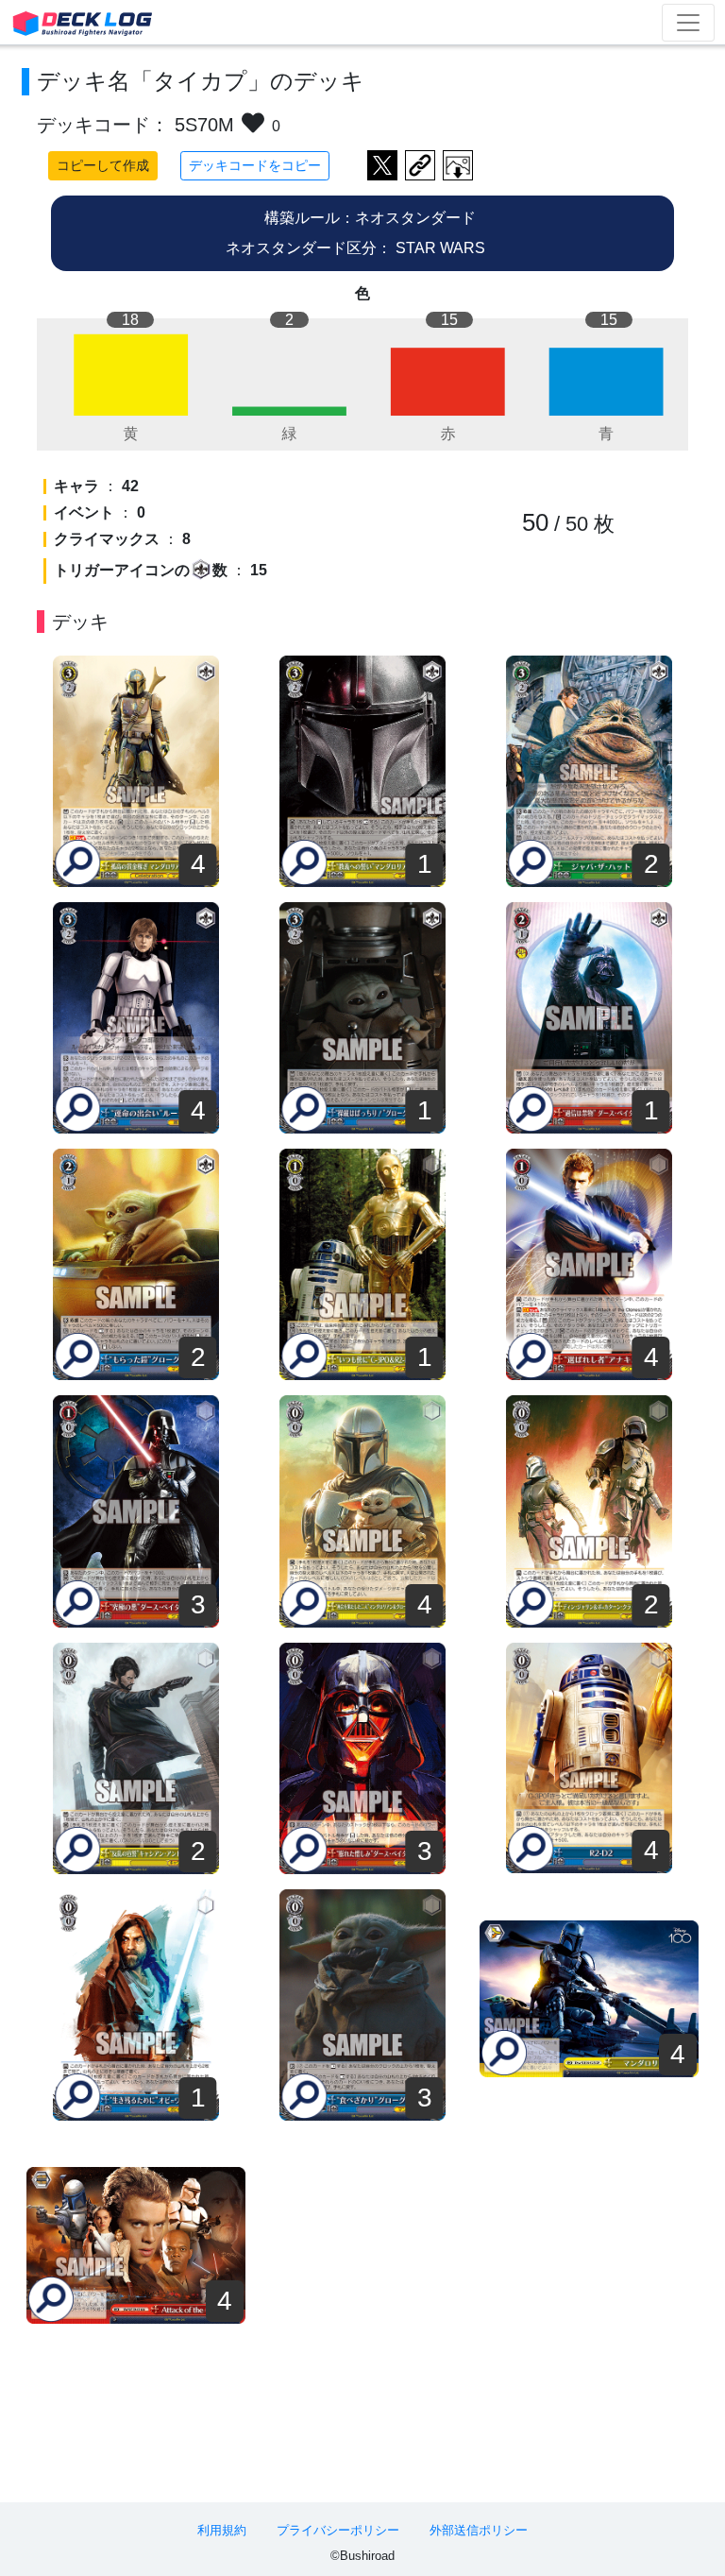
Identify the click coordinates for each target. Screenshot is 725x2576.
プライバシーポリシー (338, 2530)
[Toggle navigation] (688, 23)
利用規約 (222, 2530)
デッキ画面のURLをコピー (420, 165)
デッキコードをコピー (255, 165)
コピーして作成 (103, 165)
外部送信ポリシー (479, 2530)
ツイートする (382, 165)
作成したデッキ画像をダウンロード (458, 165)
